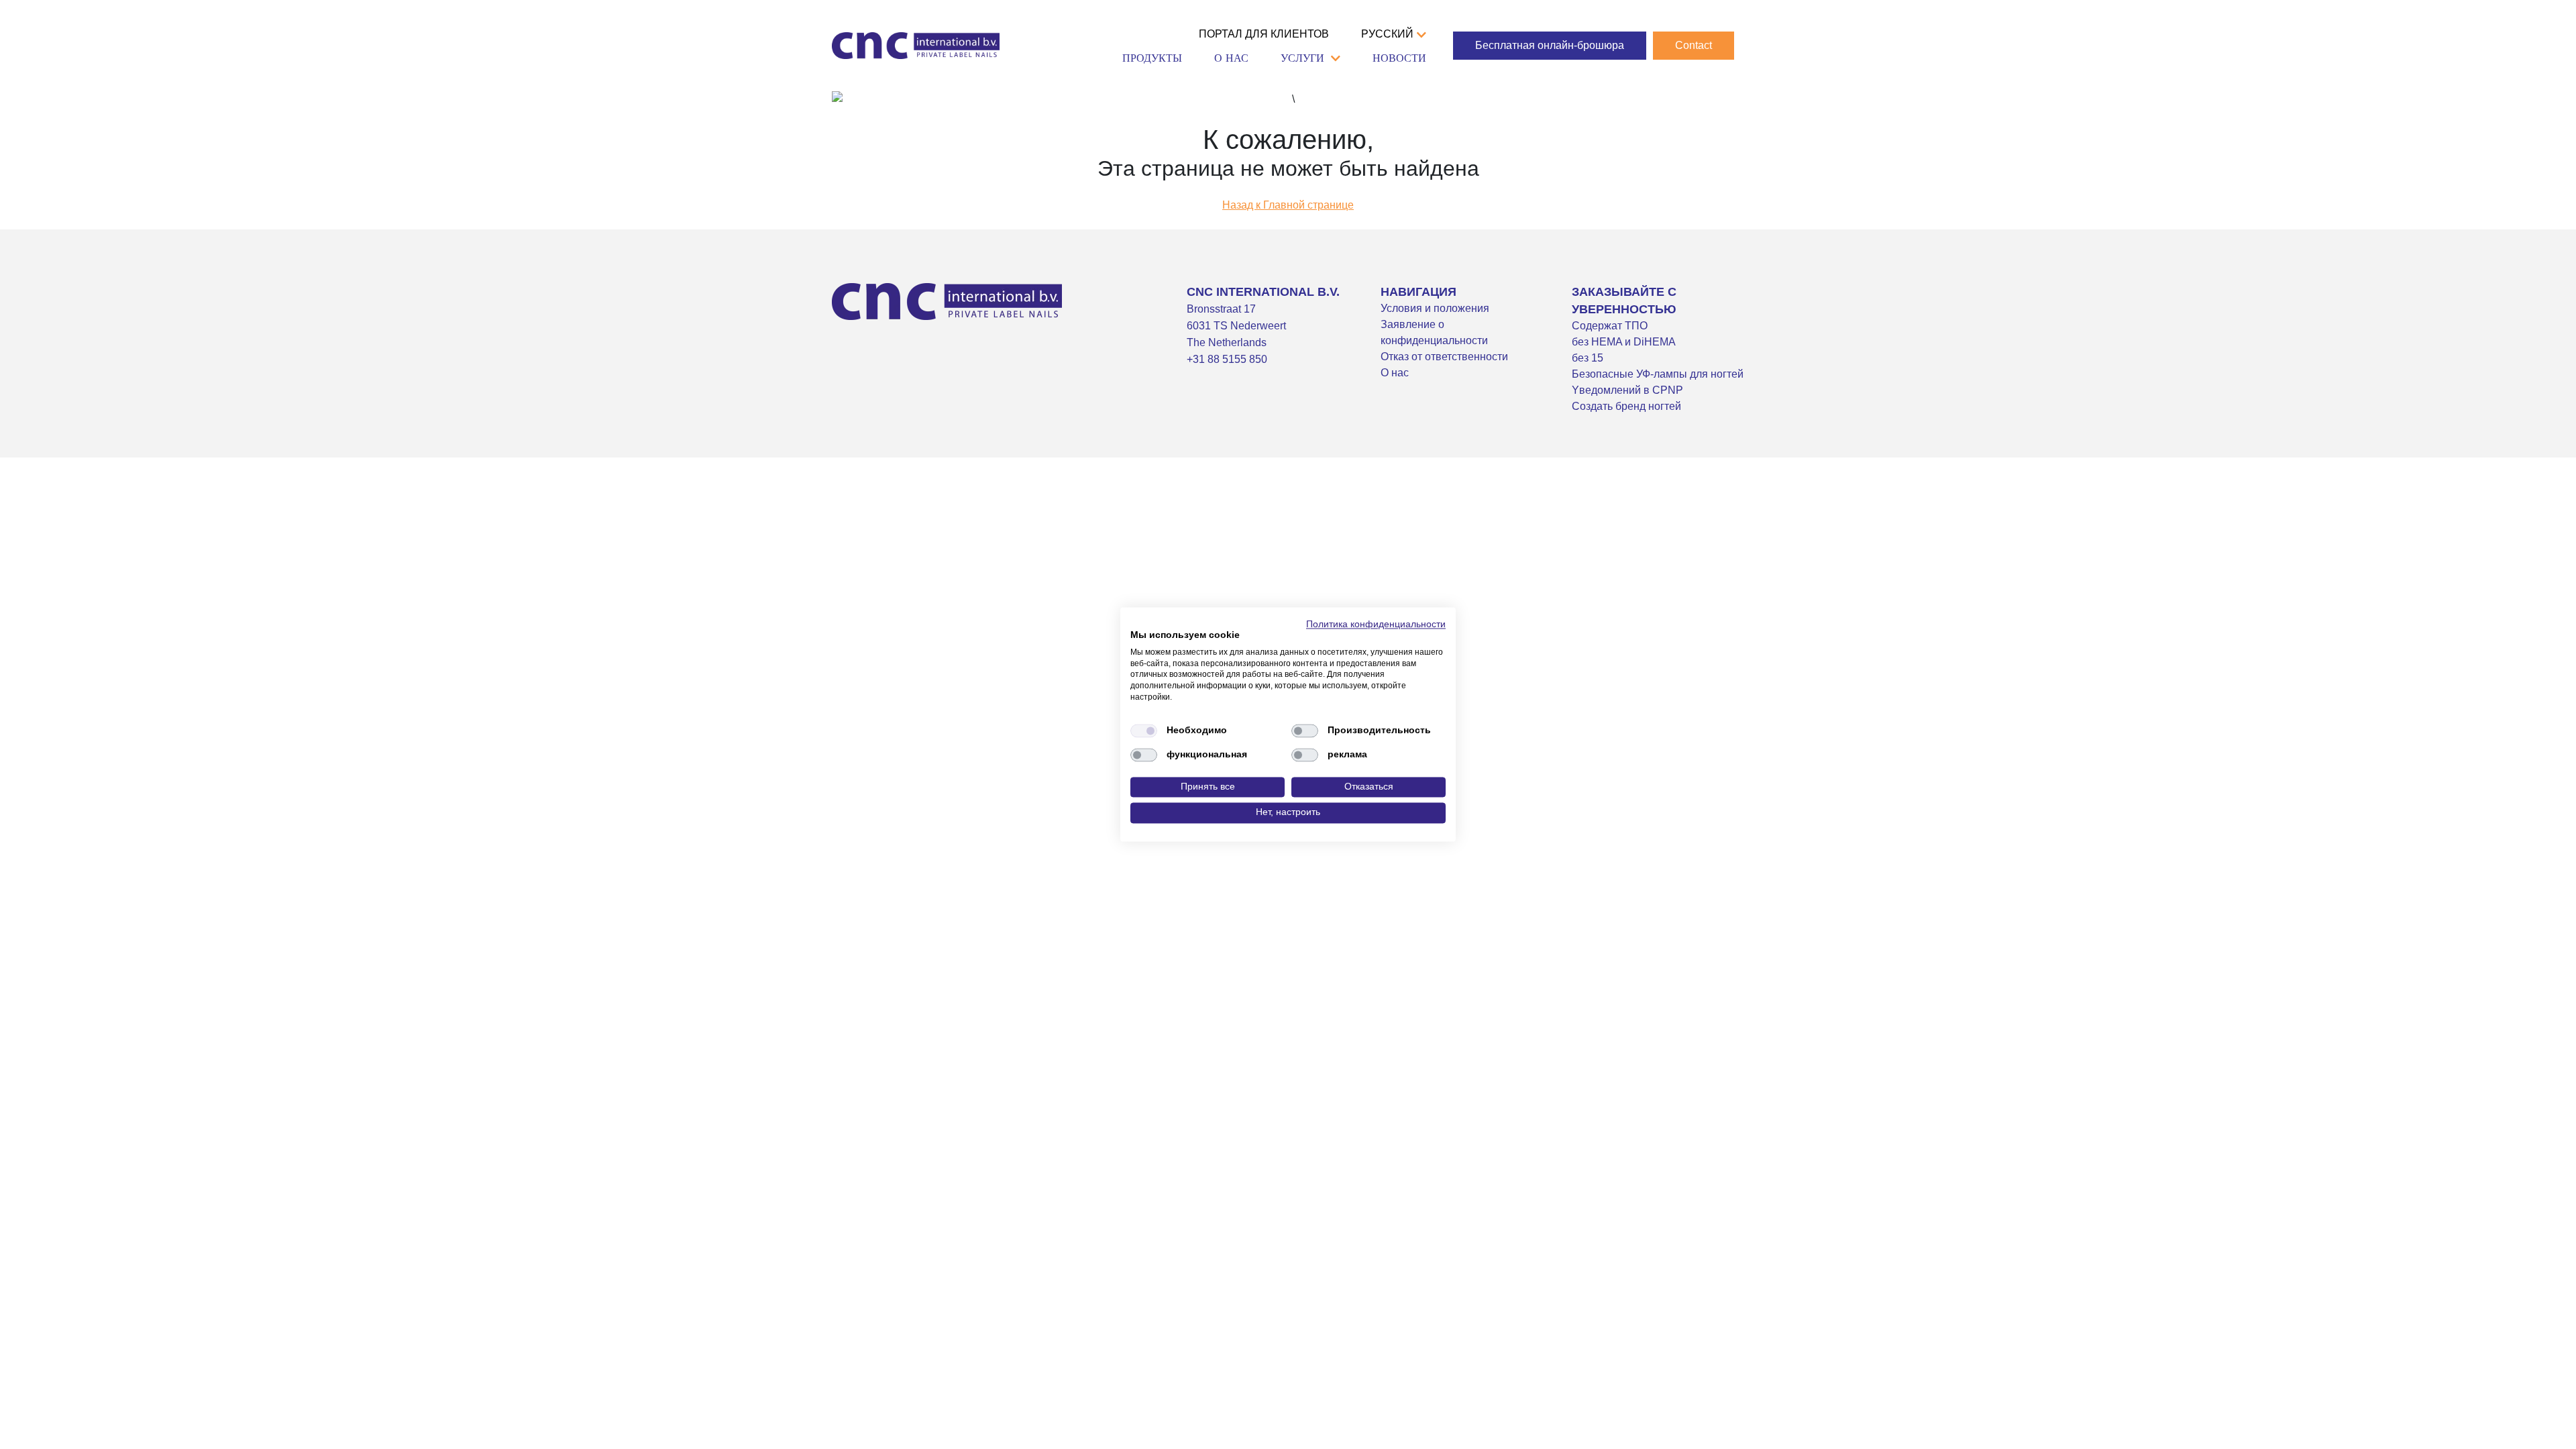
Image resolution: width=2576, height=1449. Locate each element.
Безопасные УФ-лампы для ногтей (1658, 374)
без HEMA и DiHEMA (1624, 342)
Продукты (1152, 58)
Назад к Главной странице (1288, 205)
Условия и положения (1435, 308)
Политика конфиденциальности (1376, 624)
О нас (1231, 58)
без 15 (1588, 358)
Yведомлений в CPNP (1627, 390)
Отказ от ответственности (1444, 357)
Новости (1399, 58)
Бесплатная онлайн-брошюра (1550, 45)
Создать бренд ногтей (1626, 406)
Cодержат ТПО (1610, 326)
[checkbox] (1144, 731)
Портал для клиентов (1264, 34)
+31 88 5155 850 (1227, 359)
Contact (1694, 45)
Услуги (1302, 58)
